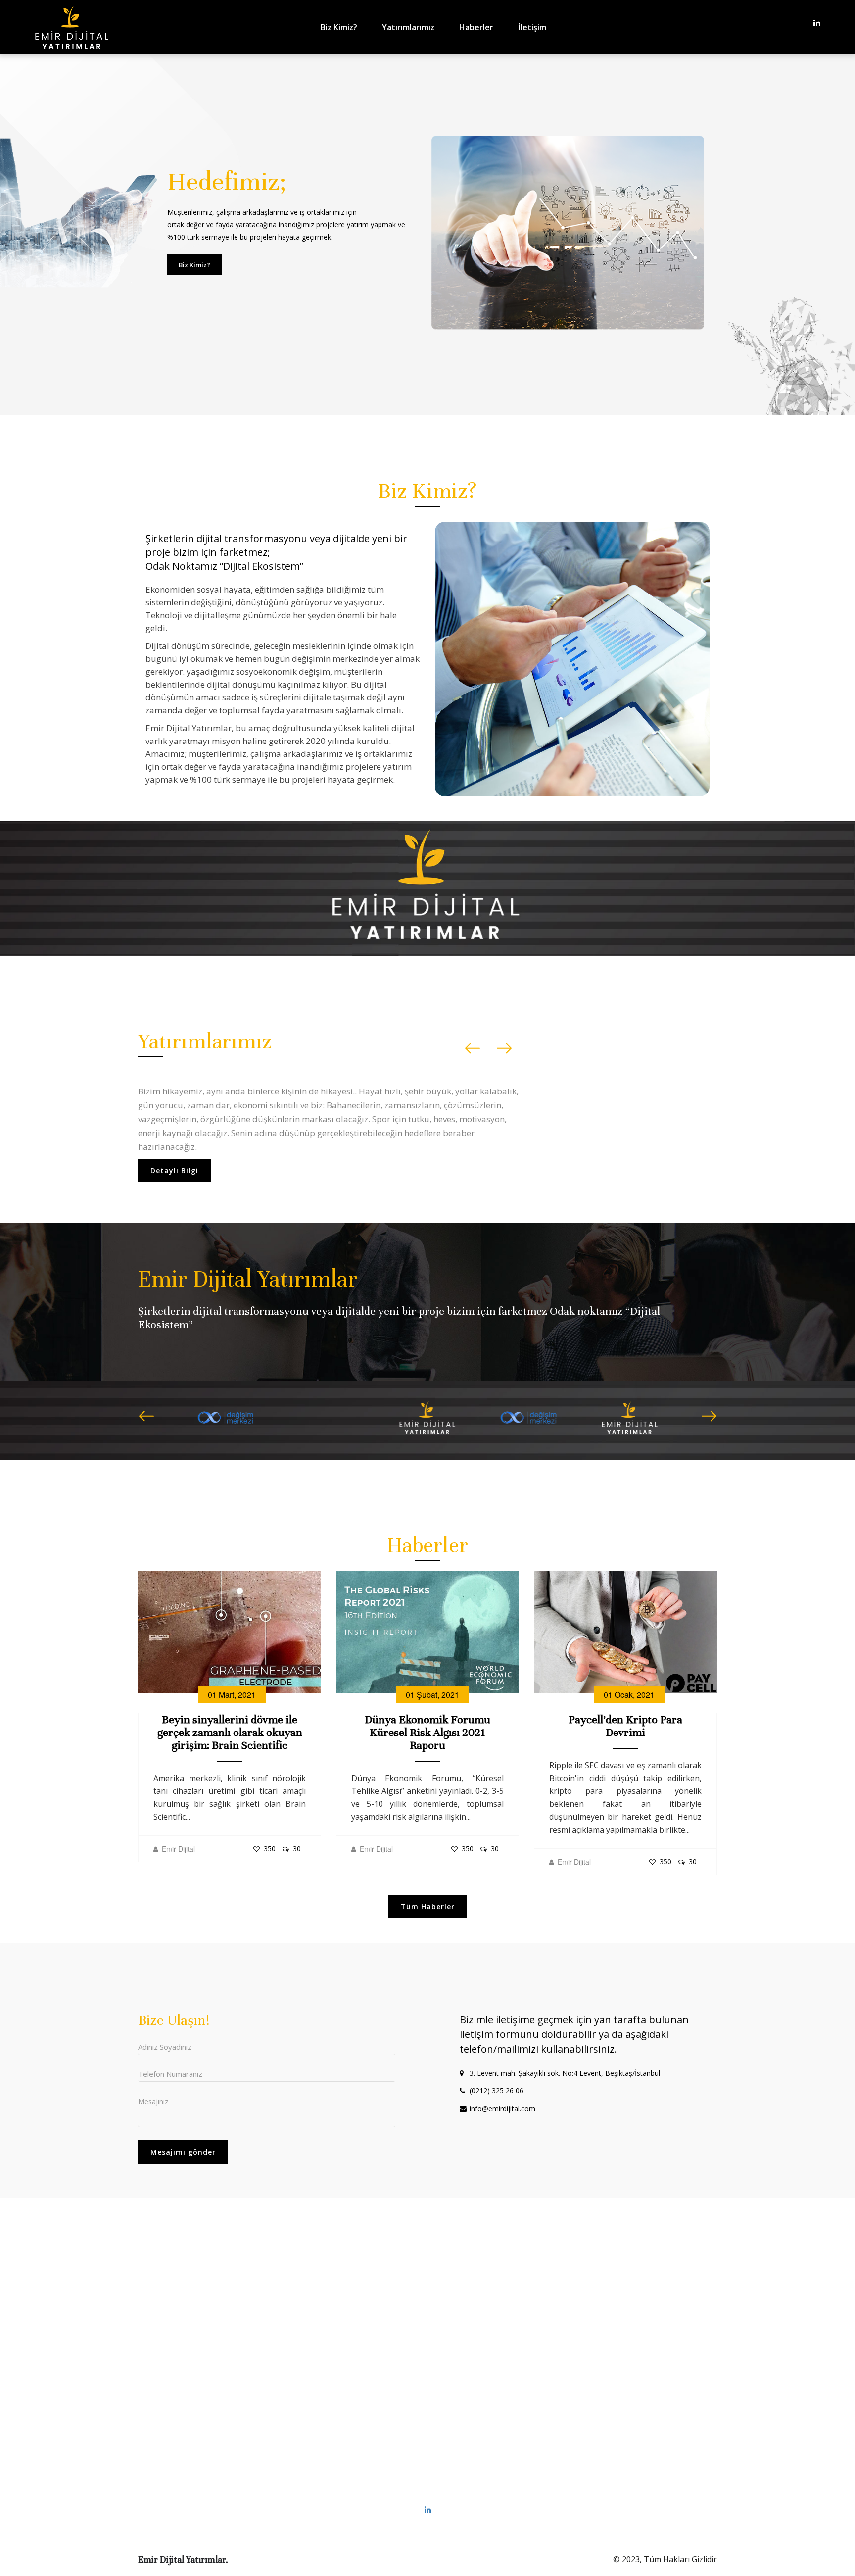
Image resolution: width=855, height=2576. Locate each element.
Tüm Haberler (428, 1907)
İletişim (532, 27)
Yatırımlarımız (408, 27)
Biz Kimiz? (339, 27)
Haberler (476, 27)
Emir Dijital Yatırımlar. (183, 2559)
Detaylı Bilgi (174, 1157)
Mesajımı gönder (183, 2152)
